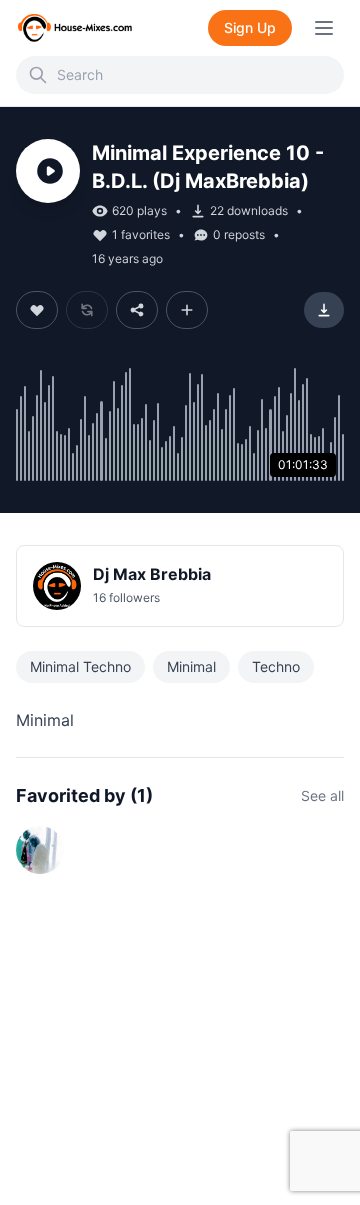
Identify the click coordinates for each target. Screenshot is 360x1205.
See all (322, 795)
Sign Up (250, 27)
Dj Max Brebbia (152, 574)
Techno (276, 666)
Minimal (191, 666)
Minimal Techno (80, 666)
